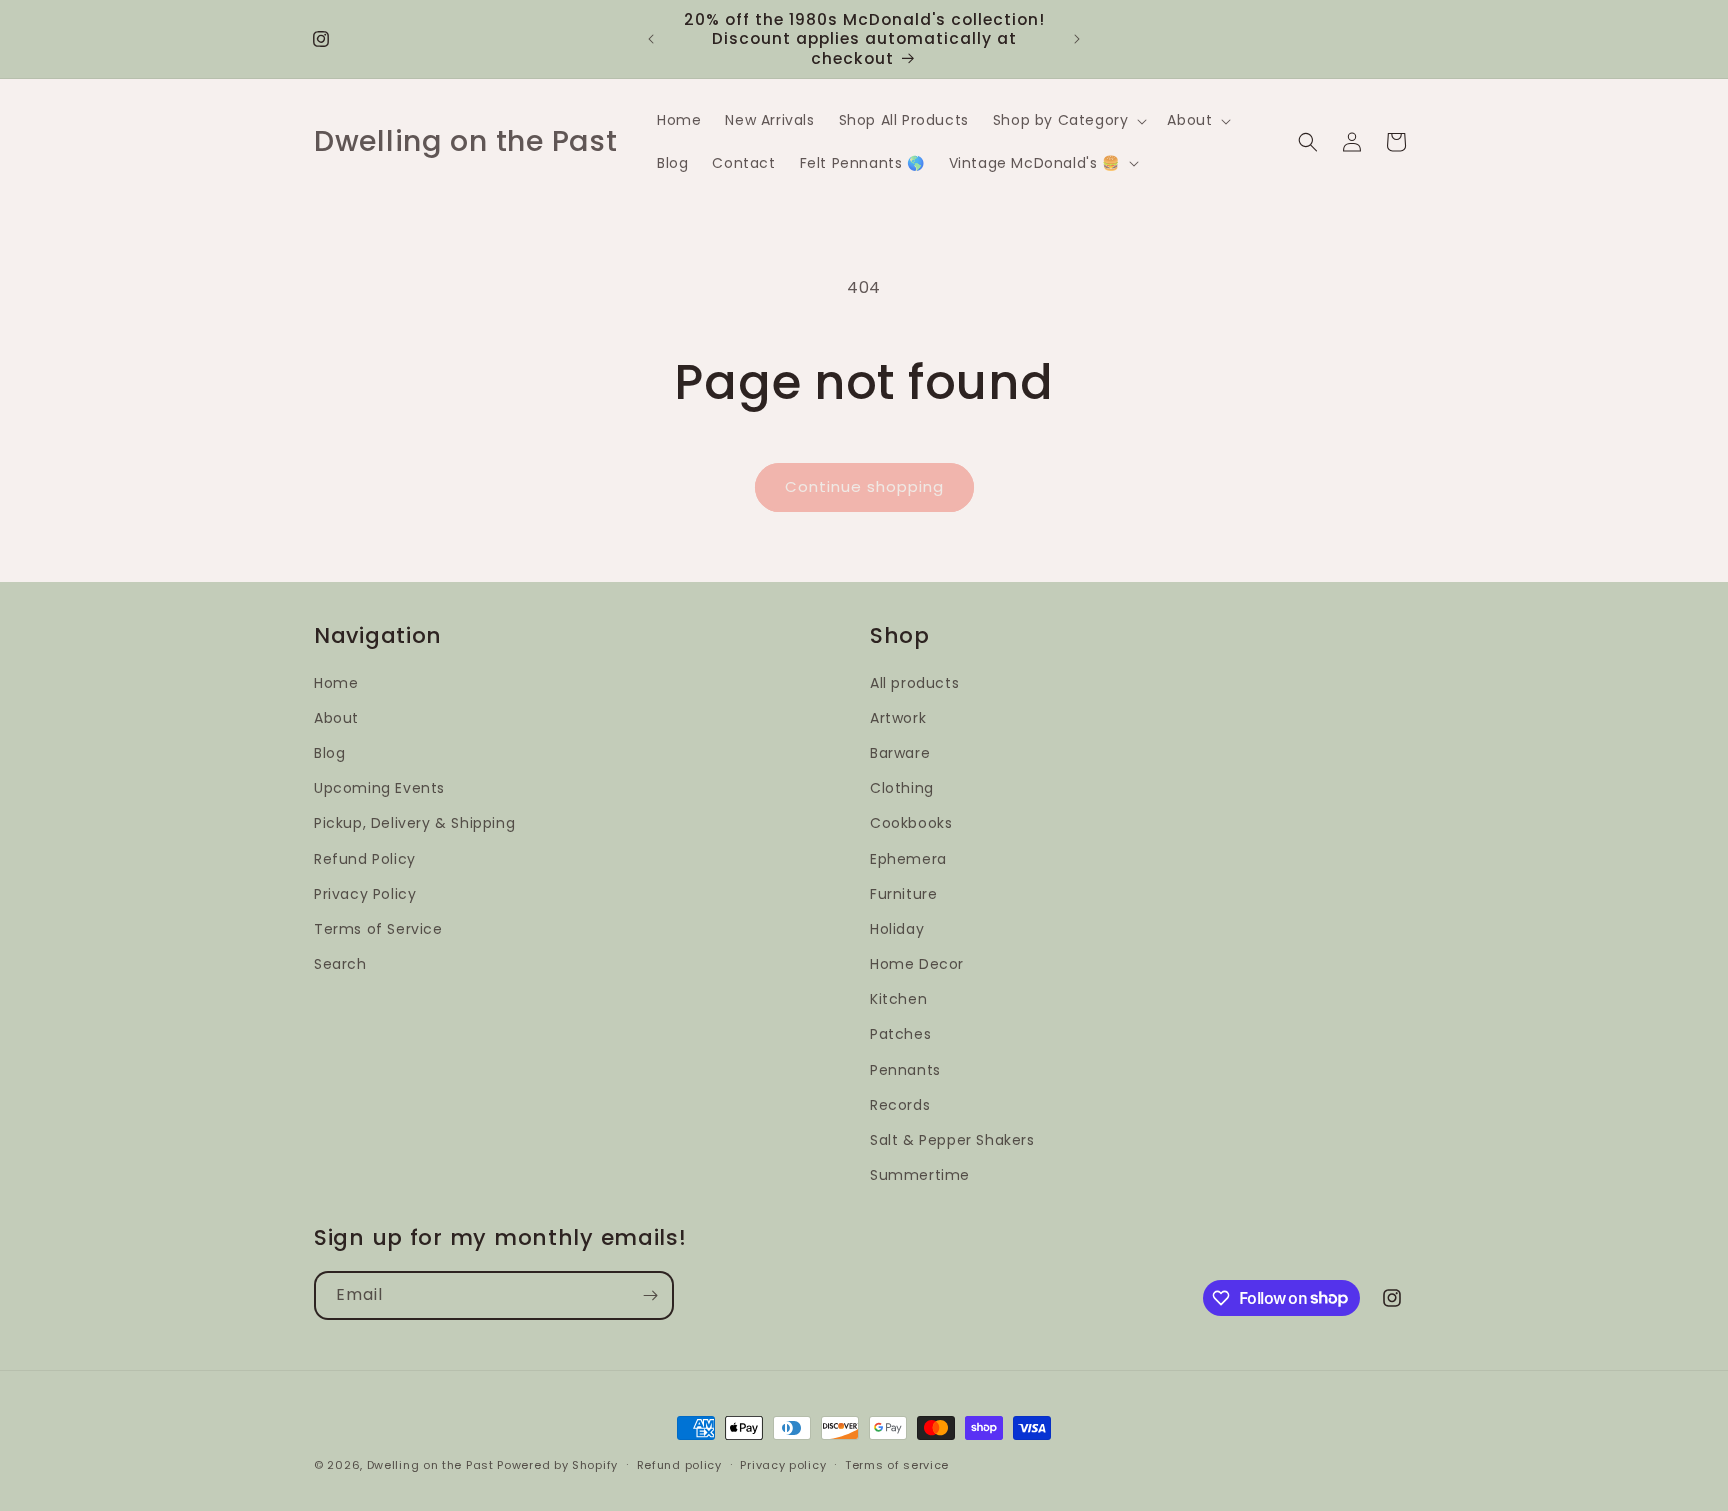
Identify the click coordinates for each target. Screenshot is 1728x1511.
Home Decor (917, 964)
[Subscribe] (650, 1295)
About (336, 718)
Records (900, 1105)
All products (914, 683)
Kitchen (898, 1000)
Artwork (898, 718)
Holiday (897, 929)
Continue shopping (864, 486)
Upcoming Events (379, 788)
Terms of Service (378, 929)
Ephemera (908, 859)
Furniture (903, 894)
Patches (900, 1035)
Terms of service (897, 1464)
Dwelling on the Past (430, 1465)
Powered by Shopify (557, 1465)
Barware (900, 753)
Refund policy (679, 1464)
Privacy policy (783, 1464)
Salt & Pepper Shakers (952, 1140)
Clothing (902, 788)
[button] (1068, 120)
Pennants (905, 1070)
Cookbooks (911, 824)
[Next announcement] (1077, 39)
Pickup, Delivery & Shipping (414, 824)
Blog (329, 753)
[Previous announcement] (651, 39)
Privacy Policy (365, 894)
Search (340, 964)
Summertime (920, 1175)
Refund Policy (365, 859)
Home (336, 683)
